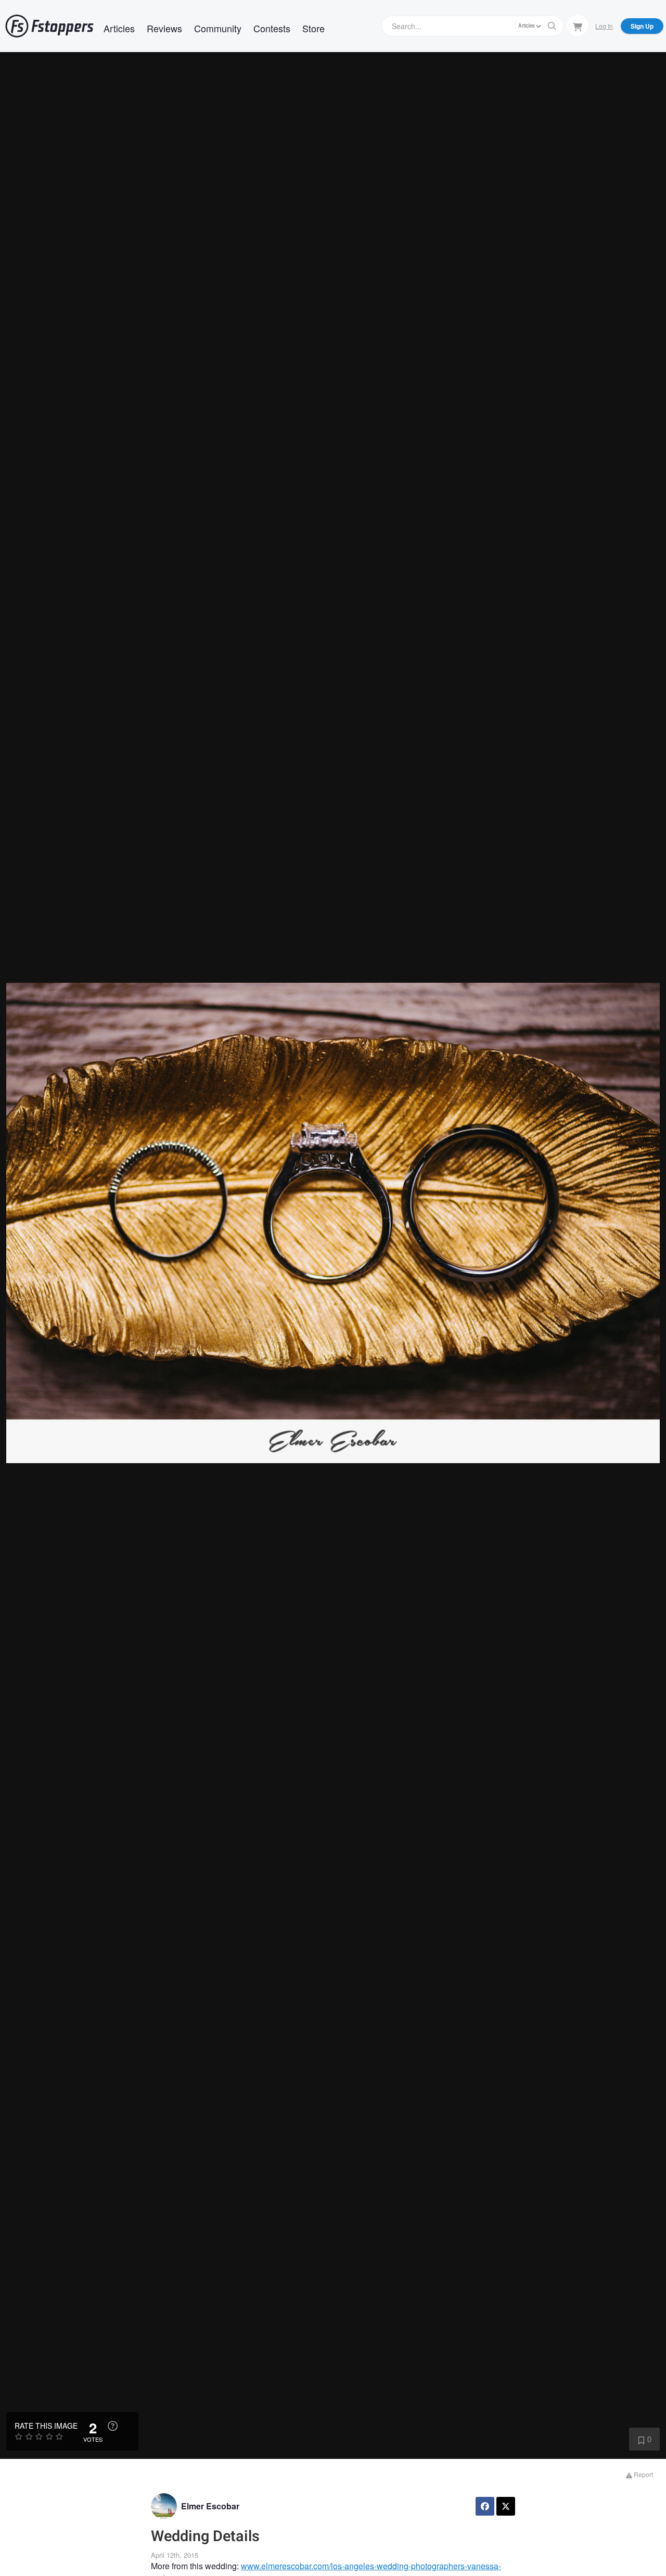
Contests (272, 28)
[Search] (552, 26)
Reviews (164, 28)
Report (643, 2474)
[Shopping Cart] (578, 26)
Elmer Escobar (210, 2506)
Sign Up (642, 26)
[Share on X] (506, 2506)
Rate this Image (46, 2426)
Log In (604, 26)
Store (313, 28)
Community (218, 28)
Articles (119, 28)
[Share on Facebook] (485, 2506)
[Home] (49, 26)
